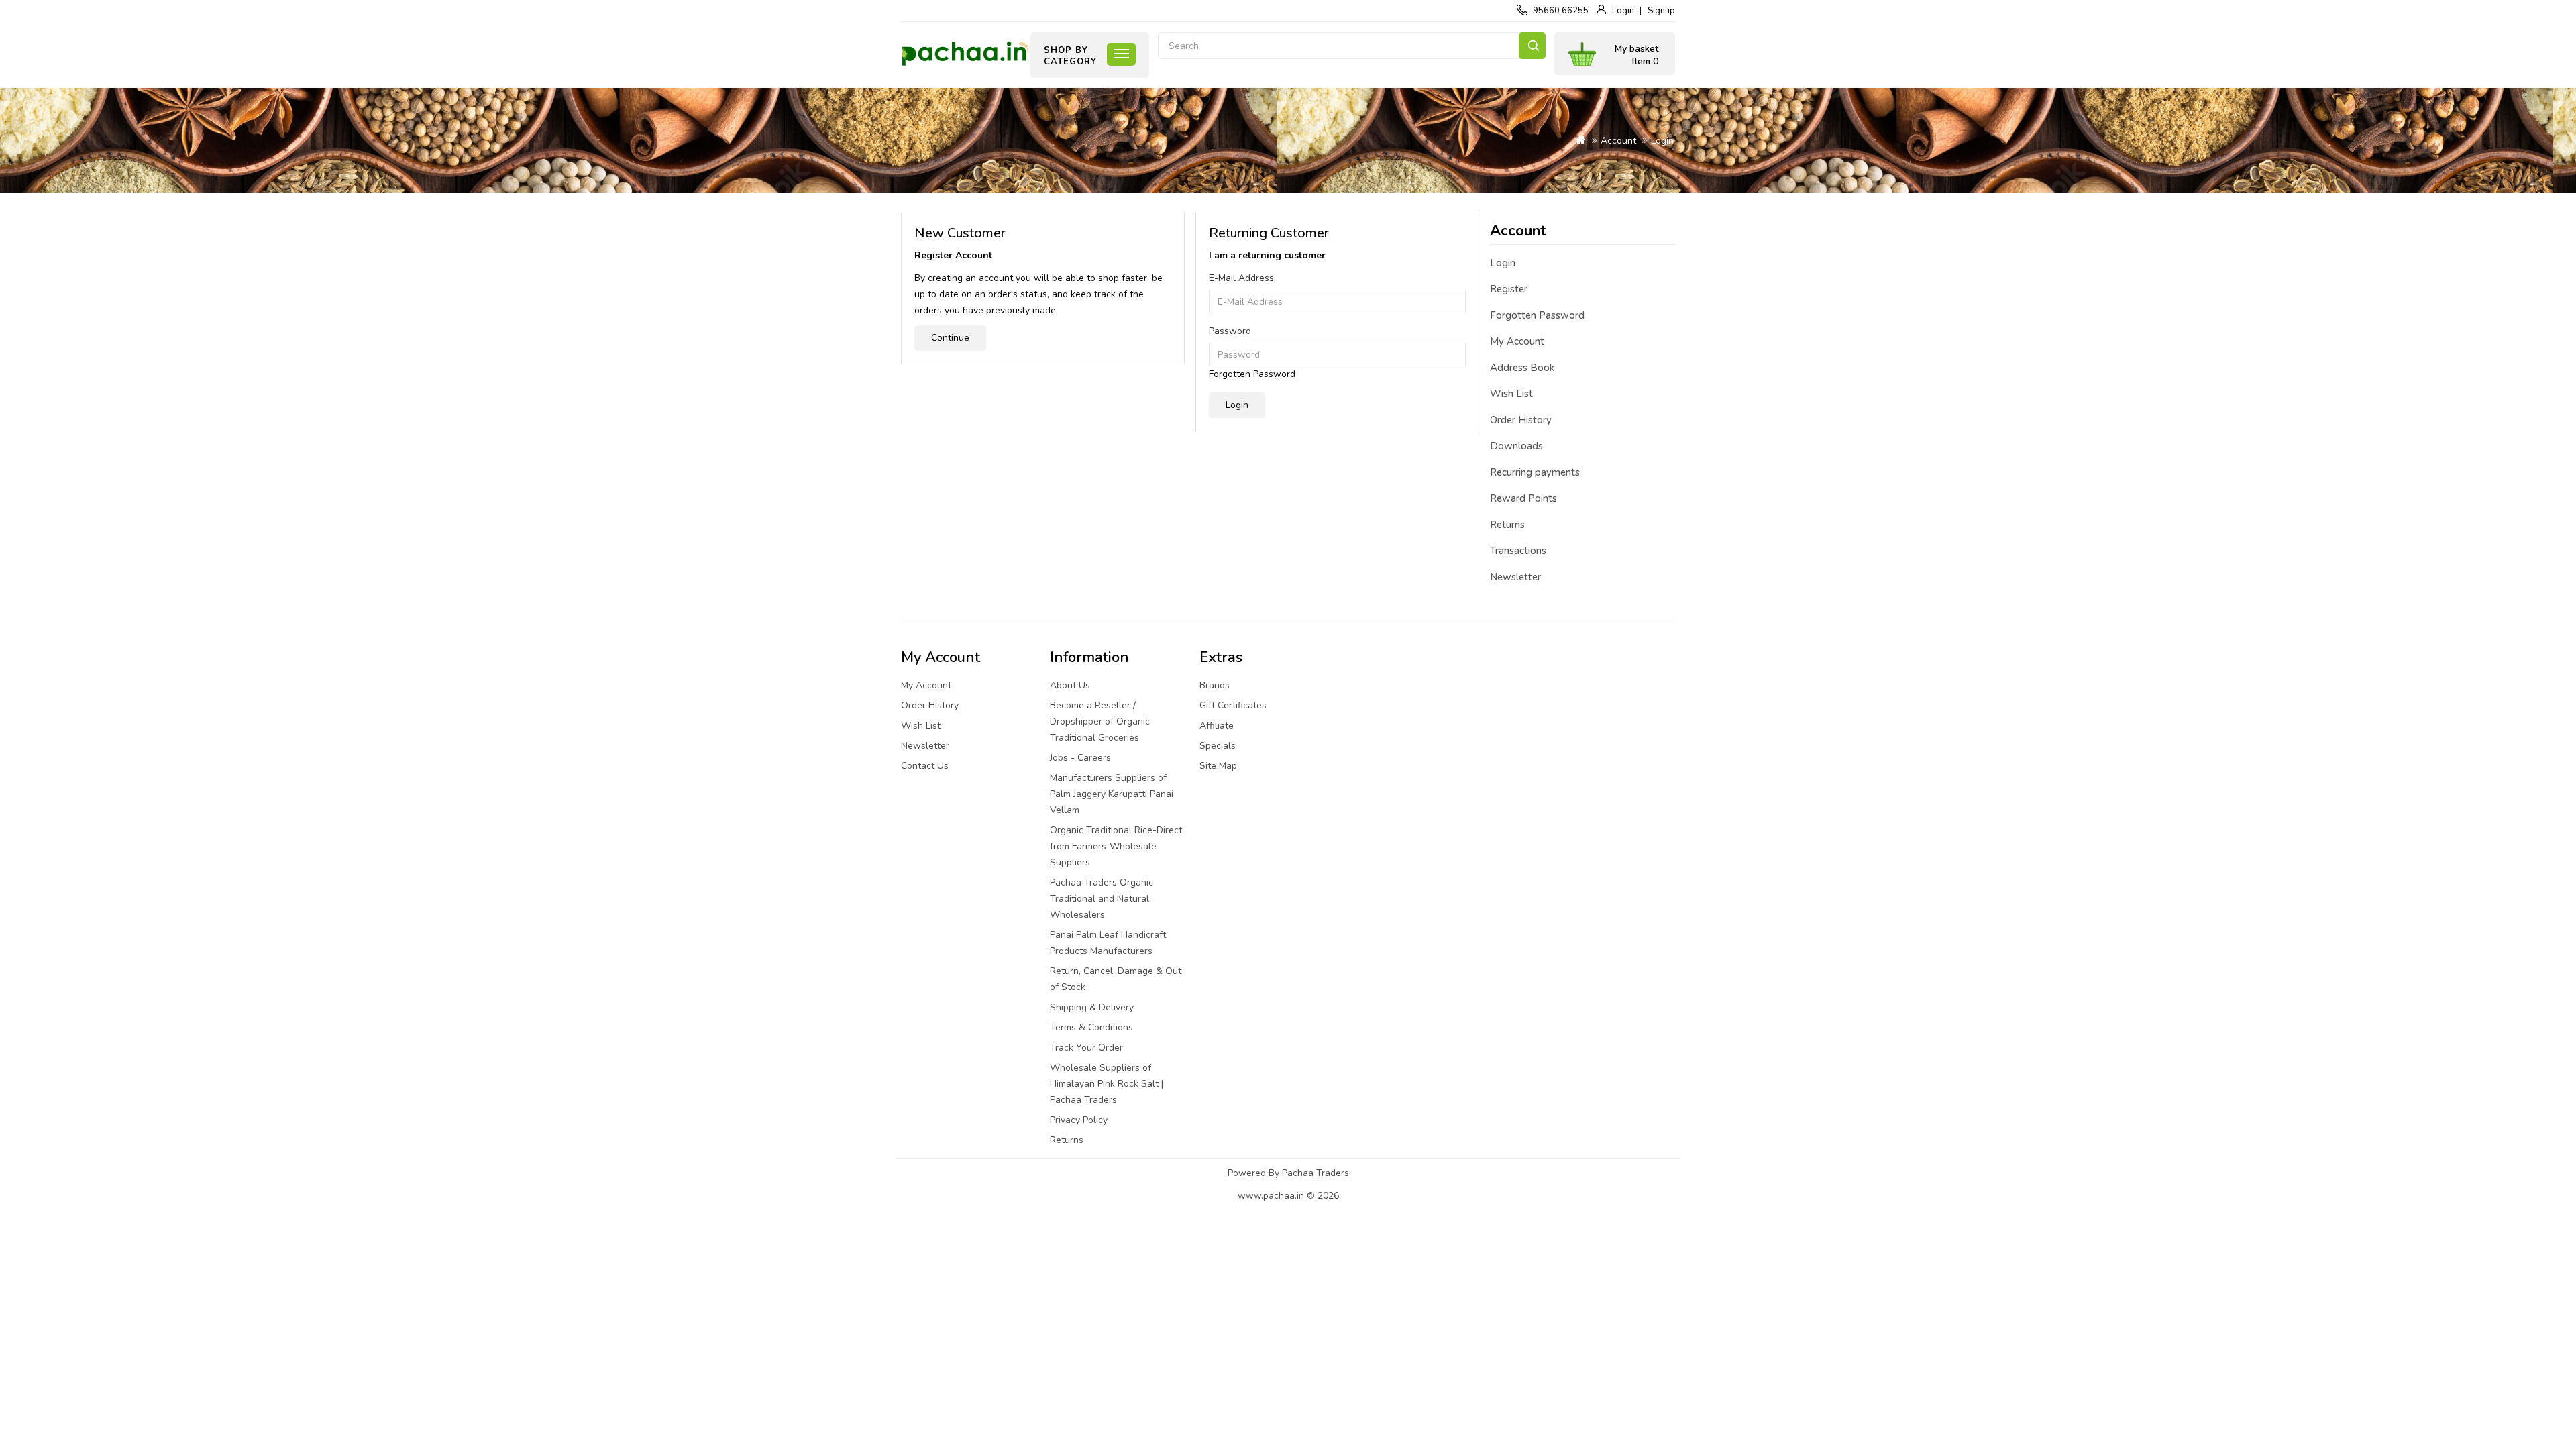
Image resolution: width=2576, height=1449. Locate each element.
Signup (1661, 11)
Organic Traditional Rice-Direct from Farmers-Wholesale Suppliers (1116, 846)
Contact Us (925, 766)
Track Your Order (1086, 1048)
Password (1230, 331)
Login (1623, 11)
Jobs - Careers (1080, 758)
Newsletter (1515, 577)
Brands (1215, 685)
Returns (1507, 525)
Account (1618, 141)
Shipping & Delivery (1092, 1007)
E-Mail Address (1241, 278)
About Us (1070, 685)
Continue (950, 338)
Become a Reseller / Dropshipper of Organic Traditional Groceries (1100, 721)
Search (1532, 46)
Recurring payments (1535, 472)
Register (1509, 289)
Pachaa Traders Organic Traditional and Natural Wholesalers (1102, 899)
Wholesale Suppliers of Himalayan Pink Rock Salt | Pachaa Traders (1107, 1084)
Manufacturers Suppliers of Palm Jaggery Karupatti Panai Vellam (1112, 794)
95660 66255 (1561, 11)
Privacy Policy (1079, 1120)
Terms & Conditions (1091, 1027)
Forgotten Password (1252, 374)
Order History (1521, 420)
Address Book (1522, 368)
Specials (1218, 746)
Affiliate (1217, 726)
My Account (1517, 341)
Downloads (1516, 446)
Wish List (1511, 394)
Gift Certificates (1233, 705)
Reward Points (1523, 498)
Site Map (1218, 766)
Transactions (1518, 551)
